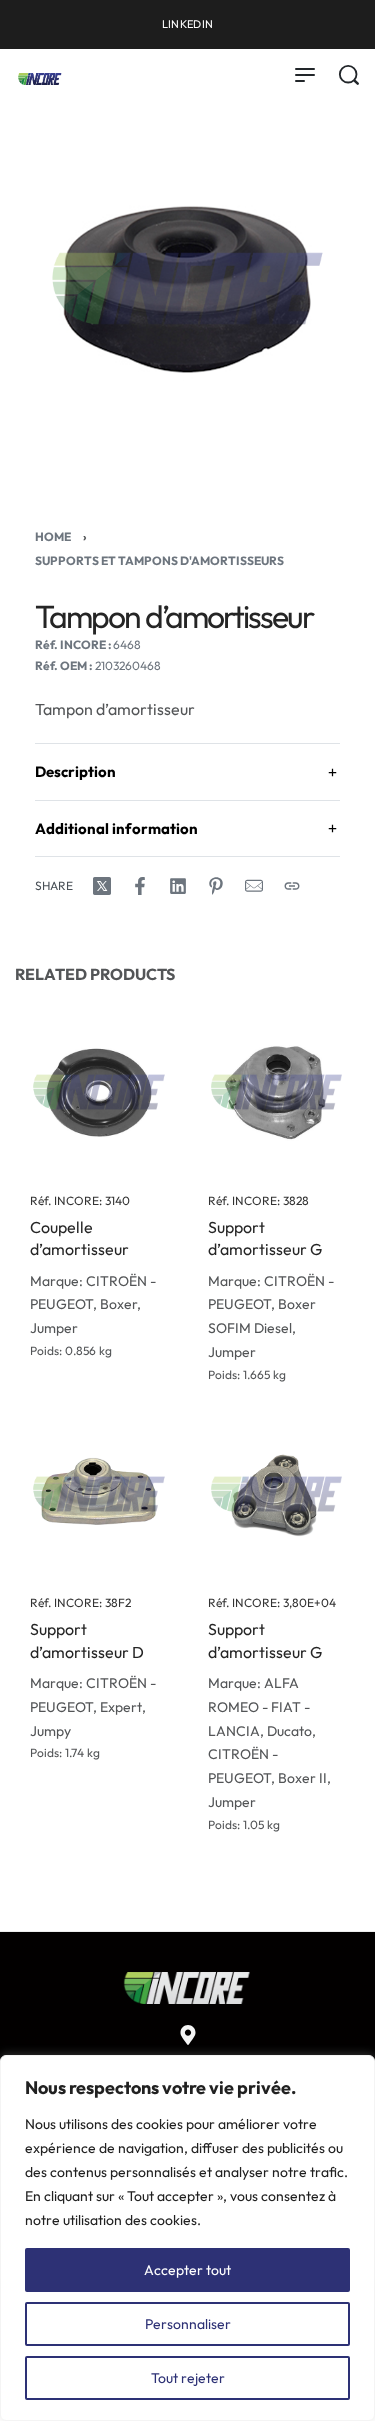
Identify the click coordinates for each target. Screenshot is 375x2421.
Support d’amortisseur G (265, 1238)
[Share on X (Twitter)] (102, 886)
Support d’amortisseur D (87, 1641)
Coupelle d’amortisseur (79, 1238)
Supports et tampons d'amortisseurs (159, 560)
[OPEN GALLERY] (187, 288)
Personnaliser (188, 2324)
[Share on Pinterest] (216, 886)
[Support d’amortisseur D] (99, 1495)
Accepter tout (187, 2270)
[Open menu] (305, 75)
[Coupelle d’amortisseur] (99, 1092)
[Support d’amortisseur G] (277, 1092)
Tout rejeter (188, 2378)
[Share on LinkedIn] (178, 886)
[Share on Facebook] (140, 886)
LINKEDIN (187, 24)
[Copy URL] (292, 886)
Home (53, 536)
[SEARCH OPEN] (349, 75)
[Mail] (254, 886)
